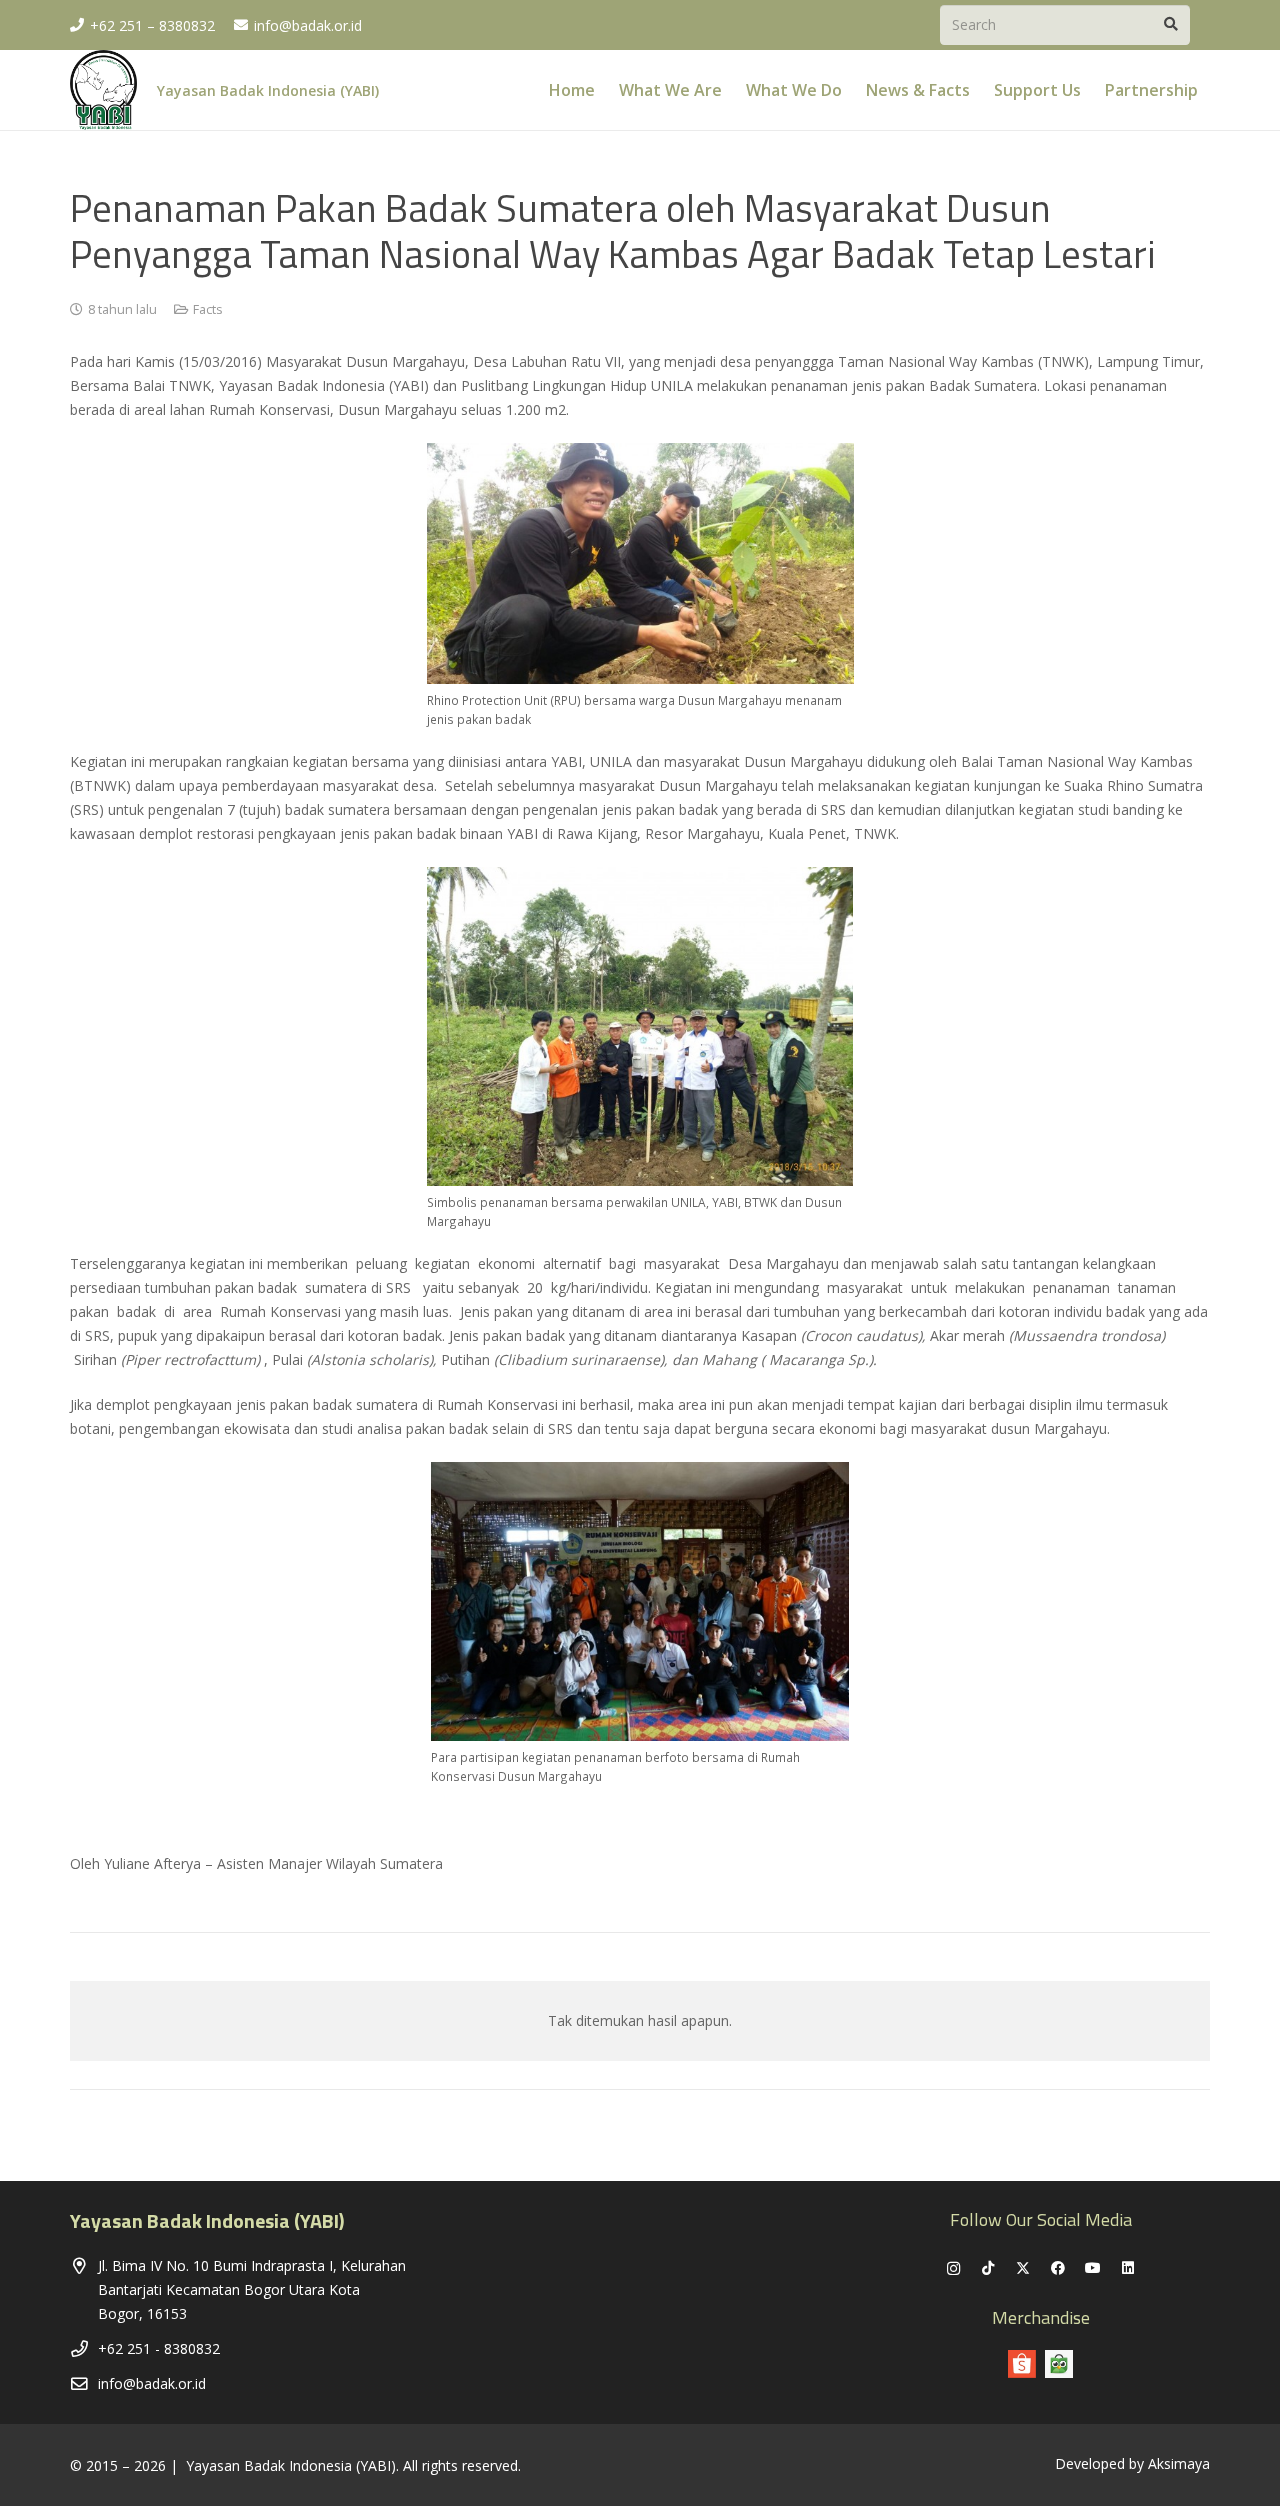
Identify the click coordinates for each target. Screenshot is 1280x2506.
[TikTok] (988, 2268)
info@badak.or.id (152, 2383)
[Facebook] (1058, 2268)
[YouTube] (1093, 2268)
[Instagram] (953, 2268)
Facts (208, 309)
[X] (1023, 2268)
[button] (1212, 89)
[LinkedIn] (1128, 2268)
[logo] (103, 90)
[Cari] (1170, 24)
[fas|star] (1059, 2364)
